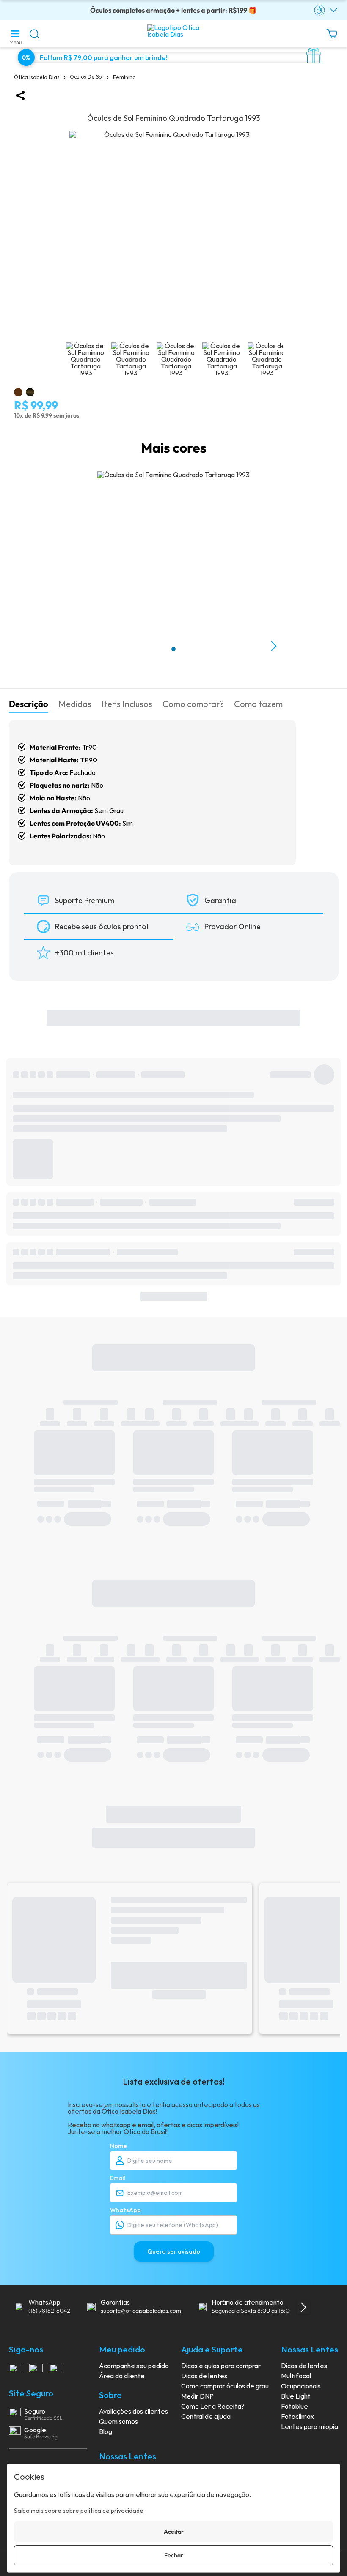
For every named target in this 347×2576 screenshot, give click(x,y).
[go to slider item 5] (267, 362)
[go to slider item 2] (176, 362)
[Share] (20, 96)
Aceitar (174, 2532)
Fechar (174, 2555)
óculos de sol (86, 77)
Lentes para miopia (310, 2426)
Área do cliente (122, 2376)
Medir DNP (197, 2396)
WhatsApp (125, 2210)
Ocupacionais (301, 2386)
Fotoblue (295, 2406)
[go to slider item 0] (85, 362)
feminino (124, 77)
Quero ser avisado (174, 2251)
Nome (118, 2146)
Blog (106, 2431)
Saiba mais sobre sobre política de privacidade (79, 2511)
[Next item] (274, 646)
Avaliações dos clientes (134, 2411)
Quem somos (118, 2421)
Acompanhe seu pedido (134, 2366)
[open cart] (332, 38)
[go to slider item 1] (131, 362)
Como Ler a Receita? (213, 2406)
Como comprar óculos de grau (225, 2386)
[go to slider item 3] (222, 362)
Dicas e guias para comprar (221, 2366)
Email (117, 2178)
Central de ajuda (206, 2416)
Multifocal (296, 2376)
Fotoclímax (297, 2416)
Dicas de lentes (204, 2376)
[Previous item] (73, 646)
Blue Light (296, 2396)
